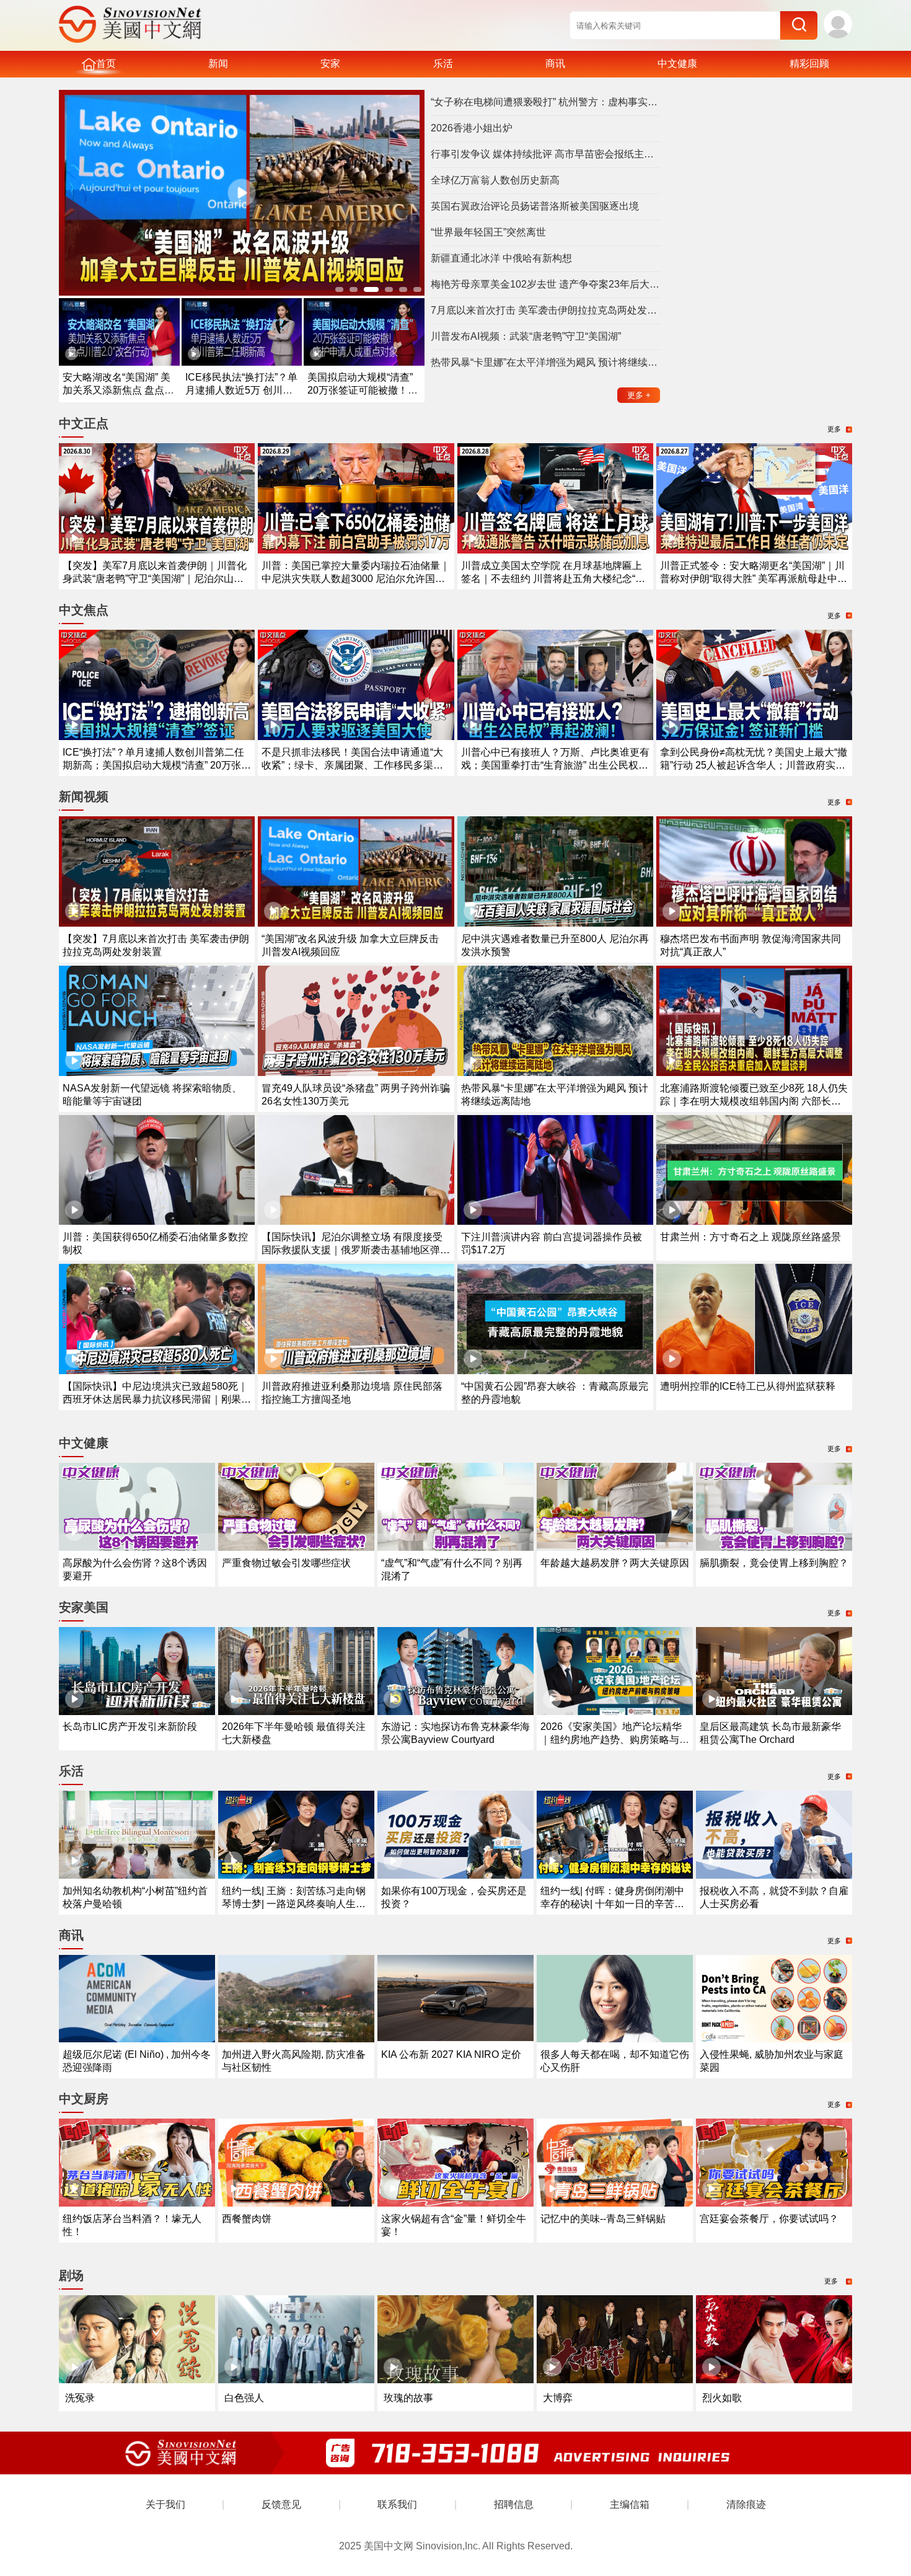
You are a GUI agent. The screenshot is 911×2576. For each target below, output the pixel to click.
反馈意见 (281, 2504)
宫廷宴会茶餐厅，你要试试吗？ (769, 2219)
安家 (330, 64)
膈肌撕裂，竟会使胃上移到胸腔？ (774, 1563)
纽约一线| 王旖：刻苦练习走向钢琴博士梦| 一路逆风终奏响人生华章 (294, 1904)
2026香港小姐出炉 (472, 128)
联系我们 (397, 2504)
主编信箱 (630, 2504)
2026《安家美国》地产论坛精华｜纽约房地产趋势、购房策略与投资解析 (615, 1740)
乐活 (443, 64)
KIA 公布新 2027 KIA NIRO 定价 (451, 2054)
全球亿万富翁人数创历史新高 (495, 180)
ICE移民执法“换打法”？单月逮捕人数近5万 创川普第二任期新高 (241, 390)
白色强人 (244, 2398)
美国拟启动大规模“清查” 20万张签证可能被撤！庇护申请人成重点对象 (363, 390)
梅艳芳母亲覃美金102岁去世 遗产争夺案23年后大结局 (545, 284)
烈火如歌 (722, 2398)
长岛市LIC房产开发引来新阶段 (130, 1727)
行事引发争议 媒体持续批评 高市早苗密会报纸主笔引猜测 (545, 154)
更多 (639, 395)
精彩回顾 (809, 64)
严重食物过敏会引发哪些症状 (286, 1563)
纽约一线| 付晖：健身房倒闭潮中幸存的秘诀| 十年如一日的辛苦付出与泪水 (612, 1904)
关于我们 (165, 2504)
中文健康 (677, 64)
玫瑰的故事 (408, 2398)
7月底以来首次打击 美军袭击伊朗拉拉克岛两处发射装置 (545, 310)
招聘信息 (514, 2504)
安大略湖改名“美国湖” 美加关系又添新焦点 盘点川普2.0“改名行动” (118, 390)
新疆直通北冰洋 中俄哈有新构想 (501, 258)
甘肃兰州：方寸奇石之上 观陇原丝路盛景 (750, 1237)
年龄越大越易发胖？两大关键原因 (615, 1563)
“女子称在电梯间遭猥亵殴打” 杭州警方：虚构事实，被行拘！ (545, 102)
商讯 (555, 64)
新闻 (218, 64)
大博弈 (558, 2398)
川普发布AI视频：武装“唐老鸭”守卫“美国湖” (526, 336)
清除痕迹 (746, 2504)
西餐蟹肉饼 (247, 2219)
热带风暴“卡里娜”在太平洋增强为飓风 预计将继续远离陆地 (545, 362)
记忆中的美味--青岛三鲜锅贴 (603, 2219)
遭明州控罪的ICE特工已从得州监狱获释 (748, 1386)
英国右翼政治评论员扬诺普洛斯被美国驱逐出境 (535, 206)
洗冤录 (80, 2398)
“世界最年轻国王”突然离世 (488, 232)
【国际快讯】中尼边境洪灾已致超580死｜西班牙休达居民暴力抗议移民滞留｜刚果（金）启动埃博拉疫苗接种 (155, 1399)
